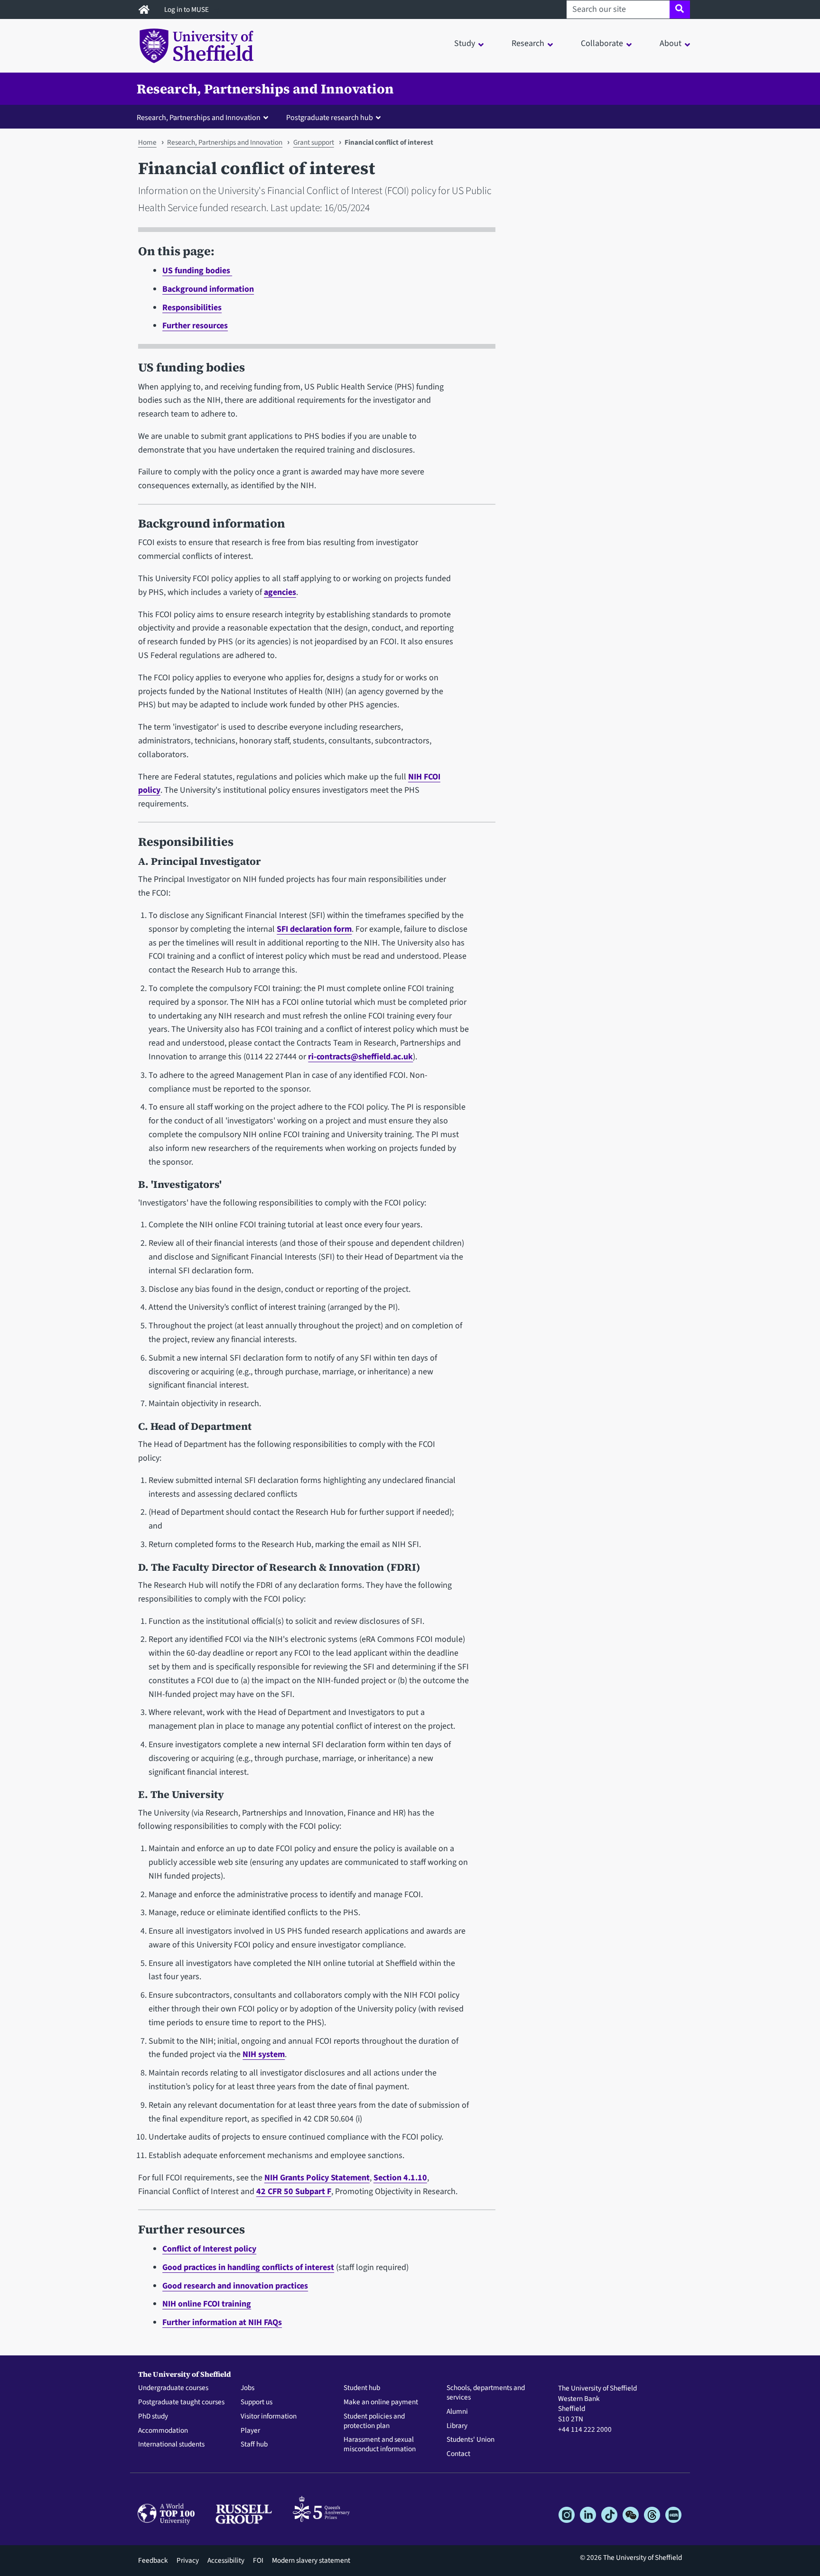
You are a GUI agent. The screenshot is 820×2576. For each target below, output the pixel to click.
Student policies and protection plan (374, 2421)
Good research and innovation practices (235, 2286)
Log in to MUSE (187, 9)
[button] (205, 117)
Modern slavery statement (311, 2560)
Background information (208, 289)
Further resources (195, 326)
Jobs (247, 2388)
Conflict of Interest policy (209, 2249)
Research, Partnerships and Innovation (265, 89)
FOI (258, 2560)
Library (457, 2426)
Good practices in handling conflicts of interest (248, 2267)
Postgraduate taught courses (181, 2402)
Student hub (362, 2388)
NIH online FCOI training (207, 2304)
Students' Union (471, 2440)
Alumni (457, 2412)
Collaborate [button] (602, 43)
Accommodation (163, 2431)
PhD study (153, 2417)
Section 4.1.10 (400, 2178)
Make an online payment (381, 2402)
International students (171, 2445)
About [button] (671, 43)
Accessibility (226, 2560)
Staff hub (254, 2445)
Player (250, 2431)
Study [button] (465, 43)
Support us (256, 2402)
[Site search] (680, 9)
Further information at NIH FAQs (222, 2322)
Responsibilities (192, 308)
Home (147, 142)
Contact (458, 2454)
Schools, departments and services (486, 2393)
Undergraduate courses (173, 2388)
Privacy (188, 2560)
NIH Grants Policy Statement (317, 2178)
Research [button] (528, 43)
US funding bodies (197, 271)
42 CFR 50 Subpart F (294, 2191)
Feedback (153, 2560)
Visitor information (269, 2417)
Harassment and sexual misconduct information (380, 2445)
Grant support (314, 142)
